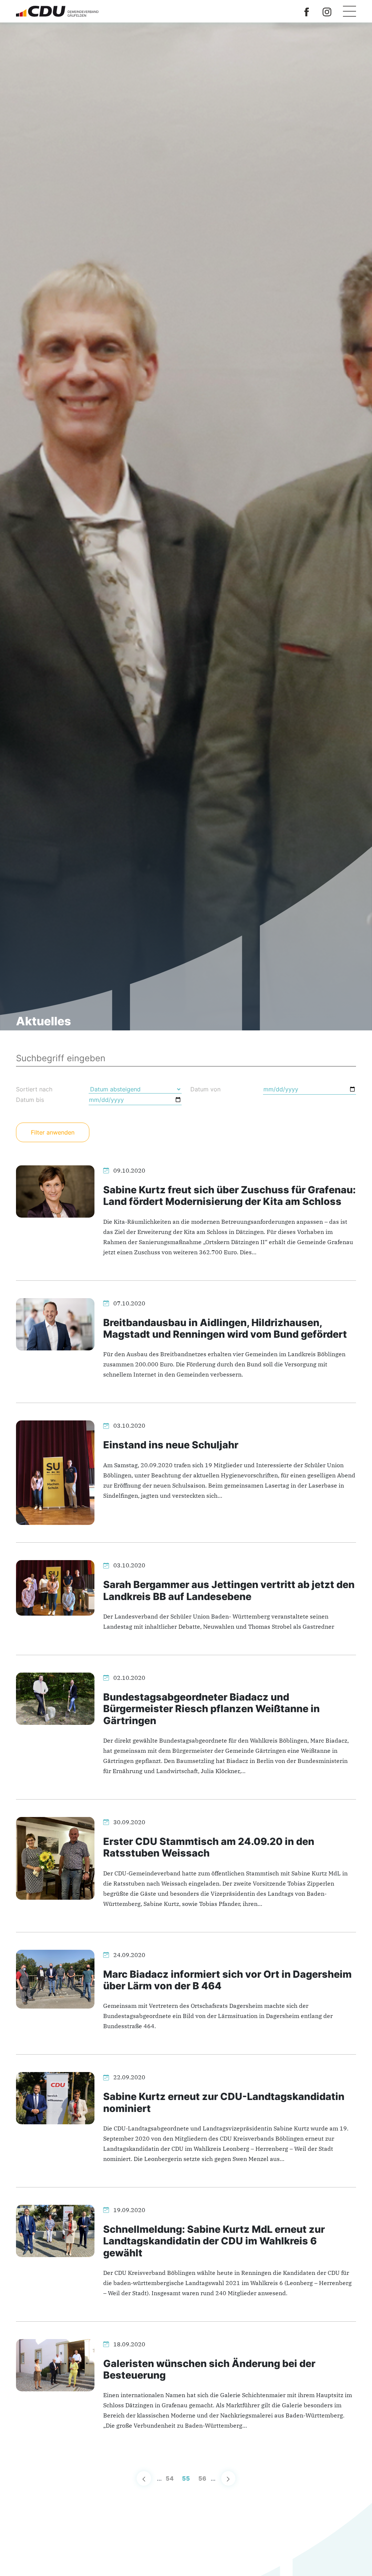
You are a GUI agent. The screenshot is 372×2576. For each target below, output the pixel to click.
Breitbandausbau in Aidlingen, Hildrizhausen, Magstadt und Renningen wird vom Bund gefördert (225, 1328)
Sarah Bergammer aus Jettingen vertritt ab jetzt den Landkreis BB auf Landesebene (229, 1590)
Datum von (205, 1089)
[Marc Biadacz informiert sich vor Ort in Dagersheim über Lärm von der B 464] (55, 1978)
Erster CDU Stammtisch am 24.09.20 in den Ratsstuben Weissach (209, 1847)
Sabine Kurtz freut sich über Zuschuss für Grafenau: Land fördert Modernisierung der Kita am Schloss (229, 1196)
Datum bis (30, 1100)
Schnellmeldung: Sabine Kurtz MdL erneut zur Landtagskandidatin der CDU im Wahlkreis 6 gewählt (214, 2241)
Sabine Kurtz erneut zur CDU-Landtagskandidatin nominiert (224, 2102)
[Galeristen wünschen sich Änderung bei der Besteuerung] (55, 2364)
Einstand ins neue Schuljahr (171, 1445)
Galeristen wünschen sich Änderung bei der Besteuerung (209, 2369)
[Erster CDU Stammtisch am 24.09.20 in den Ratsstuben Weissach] (55, 1858)
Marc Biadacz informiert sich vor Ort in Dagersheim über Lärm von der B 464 (227, 1980)
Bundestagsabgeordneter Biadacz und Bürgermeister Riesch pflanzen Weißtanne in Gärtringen (211, 1709)
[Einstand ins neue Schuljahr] (55, 1472)
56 (202, 2478)
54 (170, 2478)
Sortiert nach (34, 1089)
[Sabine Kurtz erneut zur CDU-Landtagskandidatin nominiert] (55, 2097)
